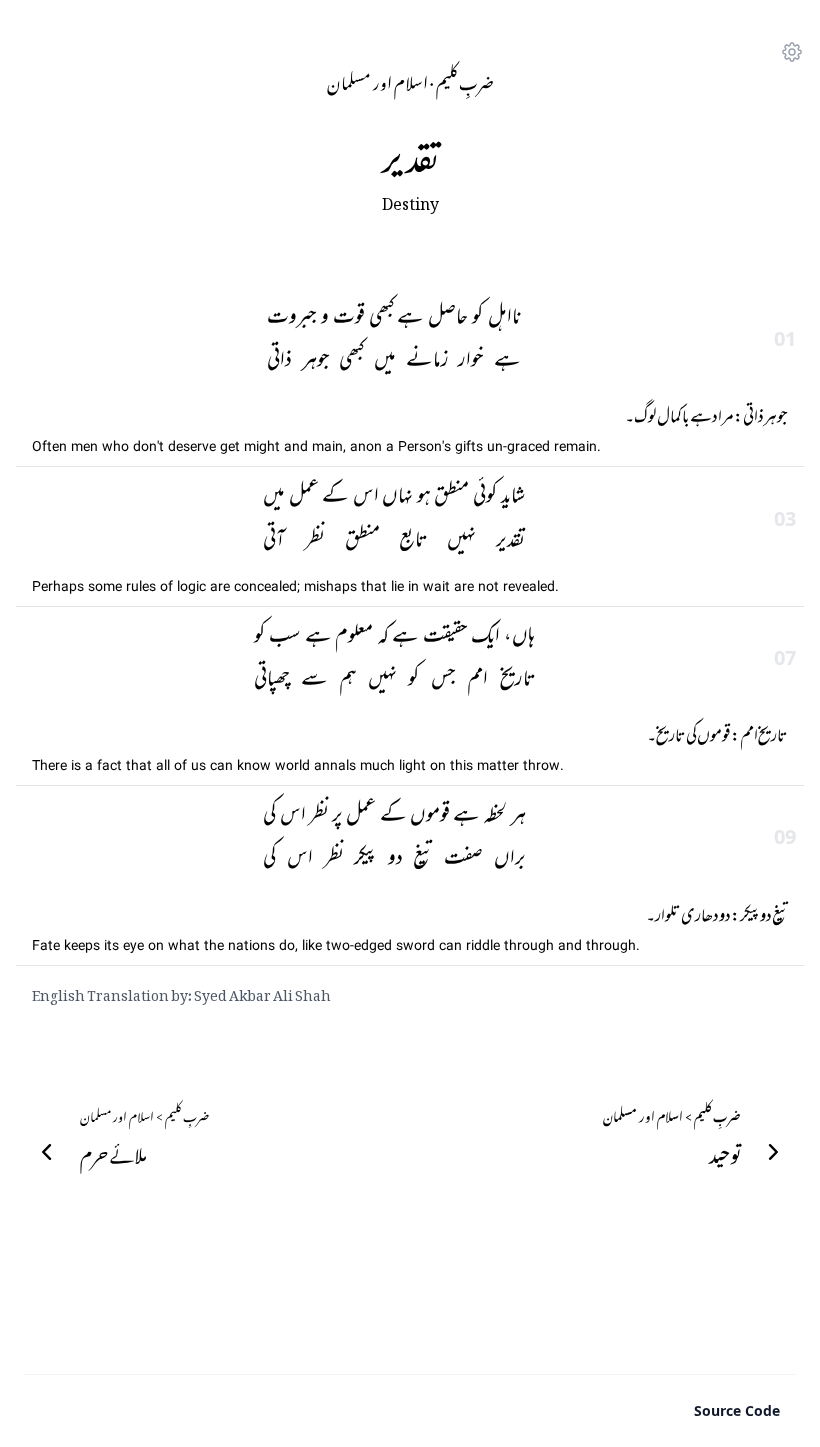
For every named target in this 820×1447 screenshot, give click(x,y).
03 (785, 518)
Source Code (737, 1410)
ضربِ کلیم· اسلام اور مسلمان (410, 80)
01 (785, 338)
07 (785, 657)
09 (785, 836)
